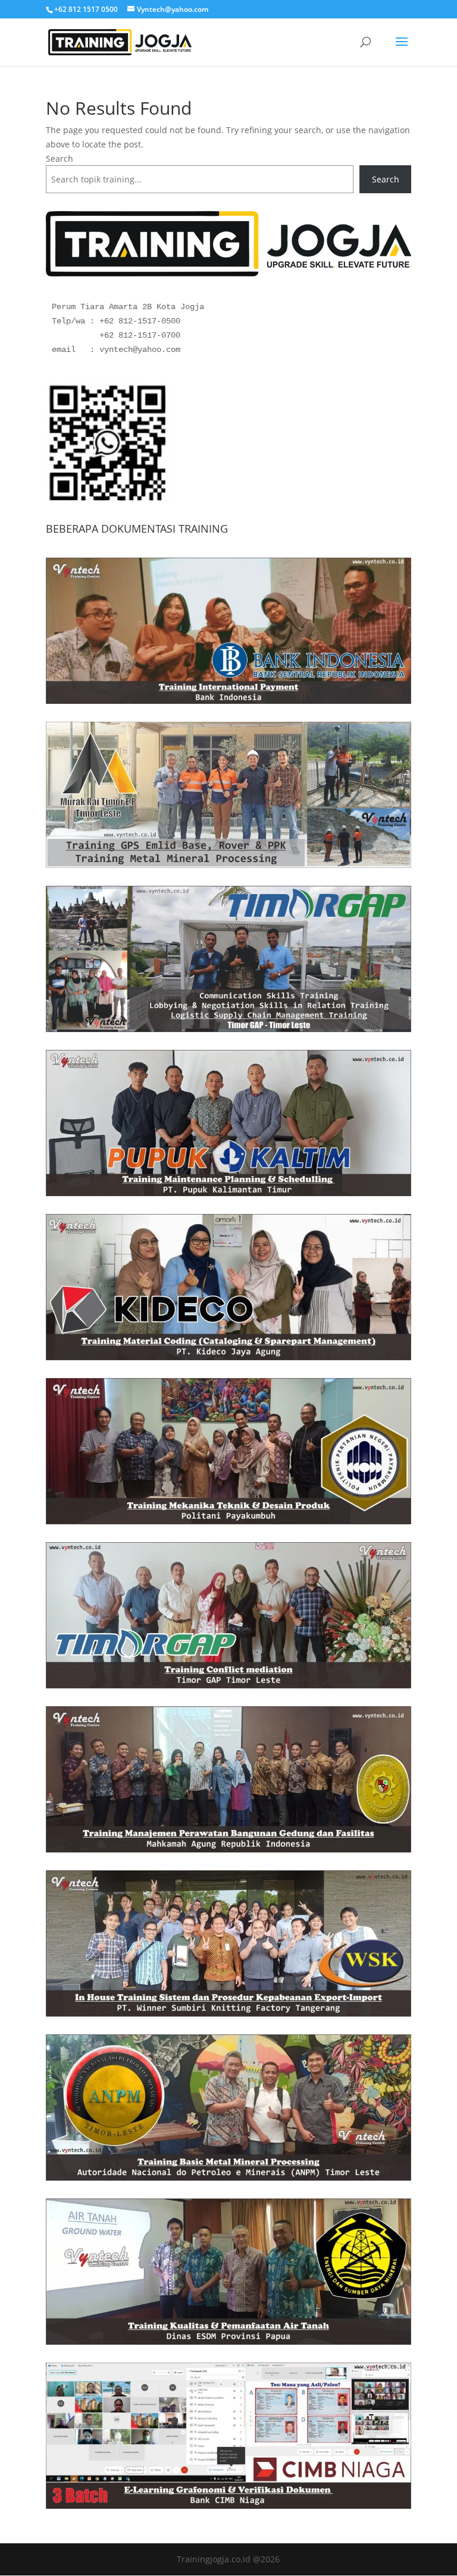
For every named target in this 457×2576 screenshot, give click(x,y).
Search (60, 158)
